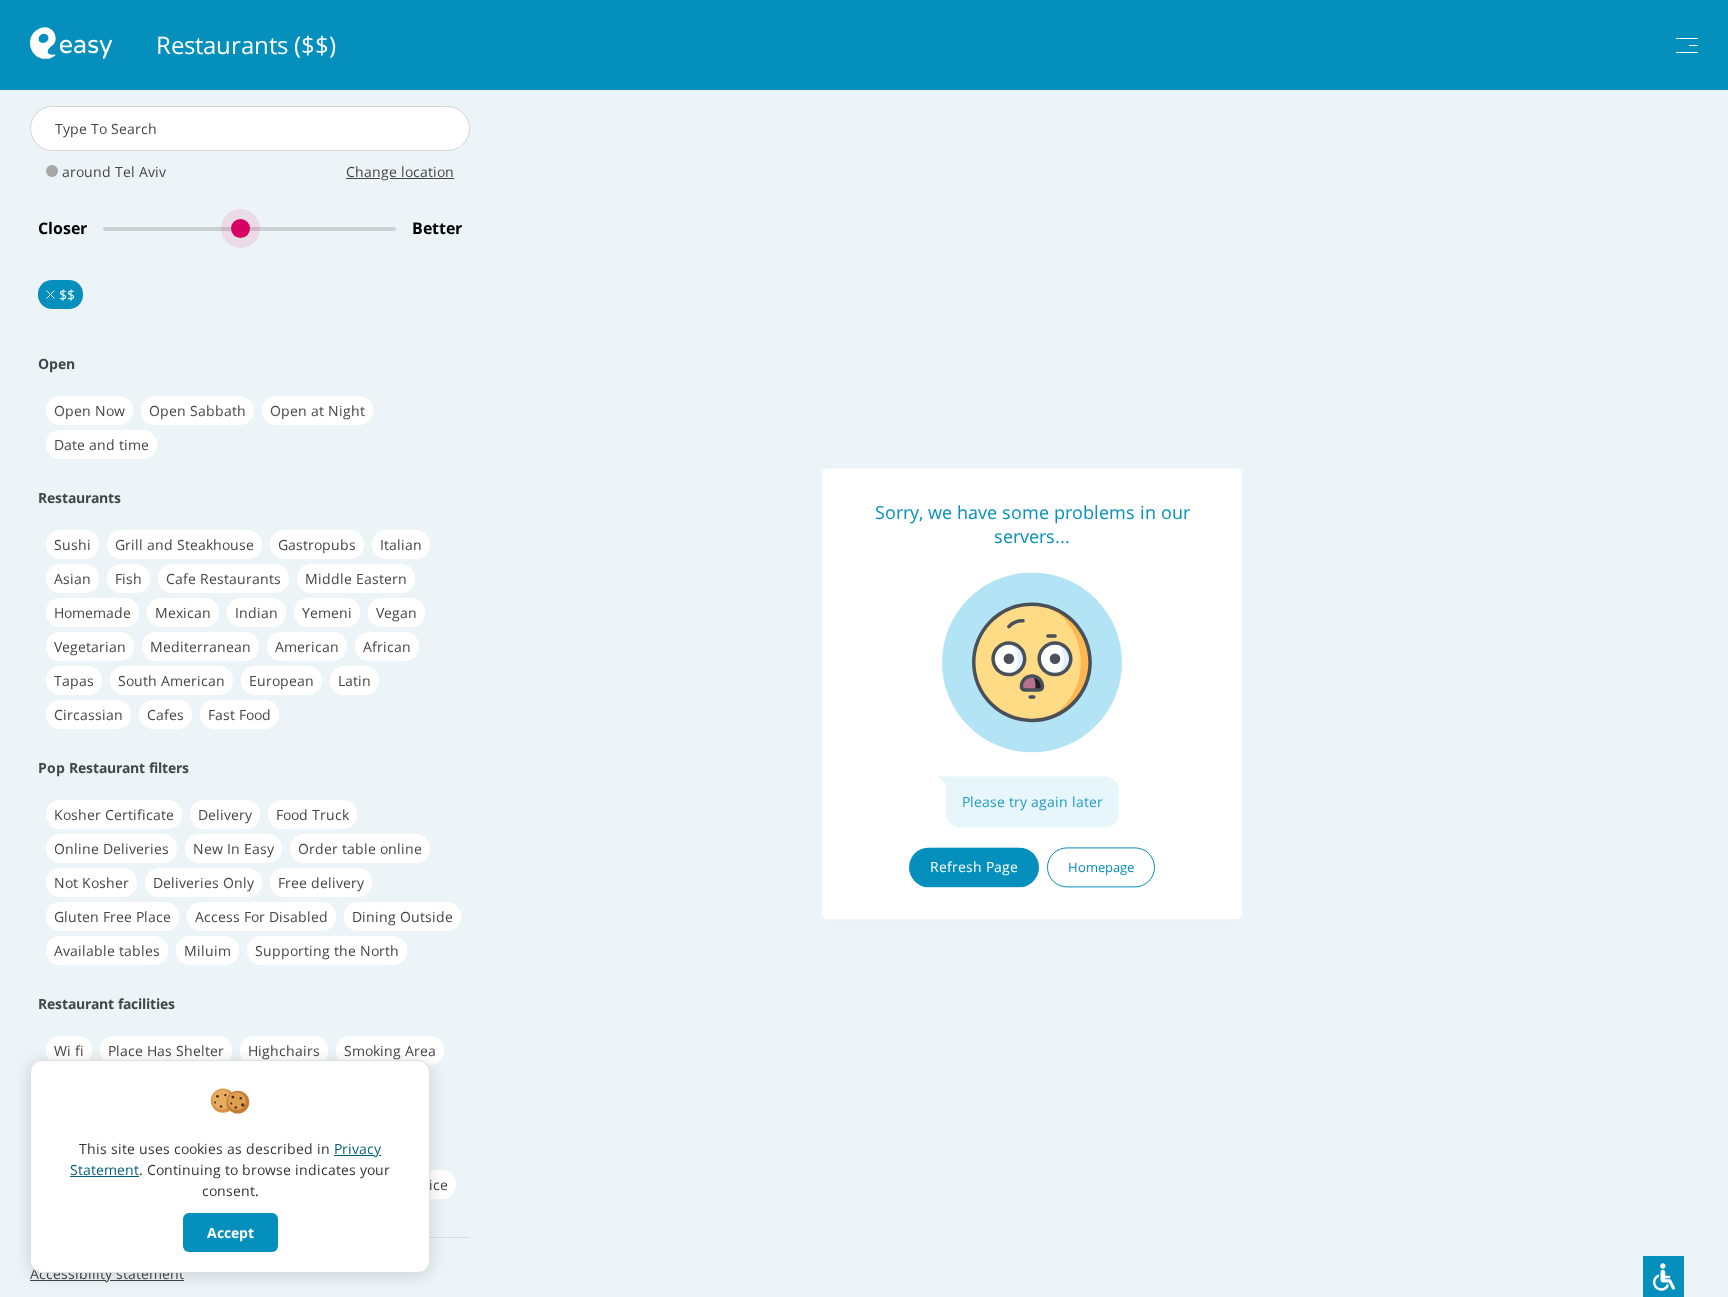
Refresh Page (974, 866)
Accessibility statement (107, 1273)
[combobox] (250, 128)
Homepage (1101, 867)
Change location (400, 171)
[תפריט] (1687, 45)
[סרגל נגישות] (1663, 1276)
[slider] (249, 228)
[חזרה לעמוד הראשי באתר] (71, 45)
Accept (230, 1232)
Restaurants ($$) (246, 45)
